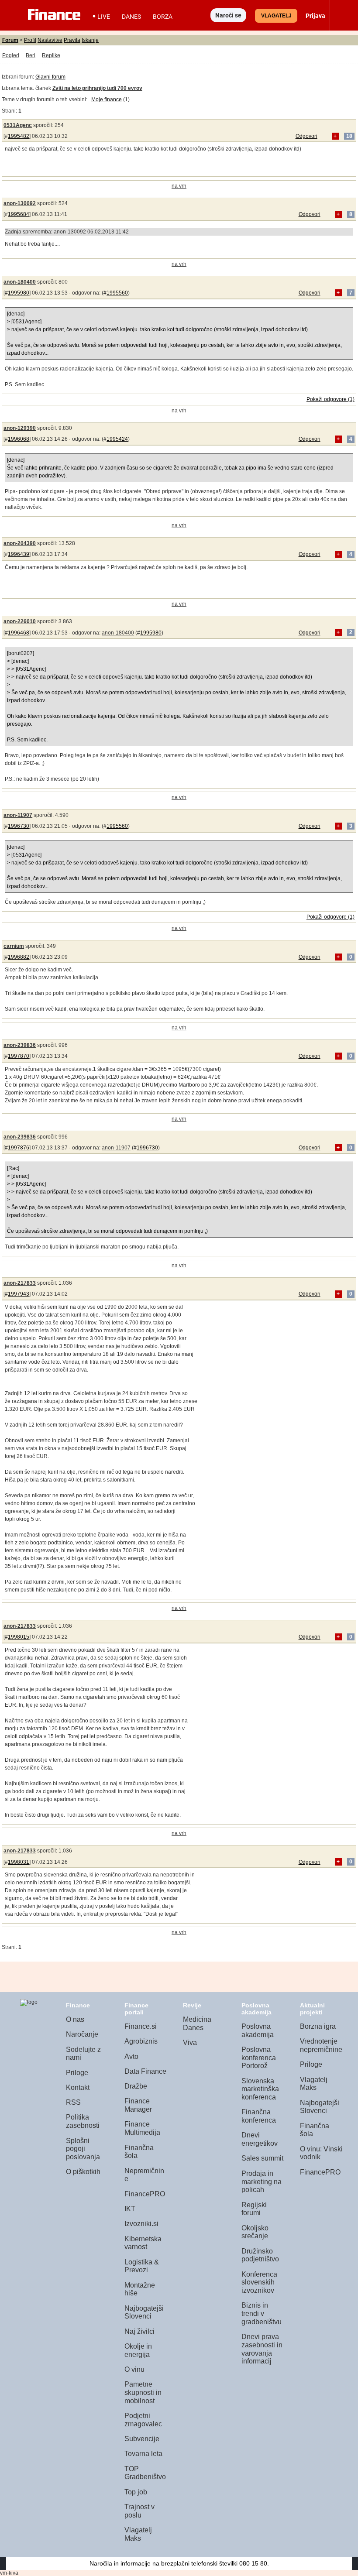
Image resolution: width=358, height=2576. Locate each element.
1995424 (117, 439)
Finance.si (141, 2026)
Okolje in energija (138, 2350)
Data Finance (145, 2071)
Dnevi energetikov (260, 2139)
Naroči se (228, 15)
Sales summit (262, 2158)
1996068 (19, 439)
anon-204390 (20, 543)
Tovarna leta (143, 2454)
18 (349, 136)
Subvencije (142, 2439)
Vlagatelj (276, 16)
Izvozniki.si (141, 2224)
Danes (131, 17)
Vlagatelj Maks (138, 2534)
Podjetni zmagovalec (143, 2420)
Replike (51, 55)
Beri (31, 55)
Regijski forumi (254, 2209)
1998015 (19, 1637)
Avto (131, 2056)
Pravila (72, 40)
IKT (130, 2209)
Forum (10, 40)
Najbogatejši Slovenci (144, 2312)
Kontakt (78, 2087)
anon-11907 (18, 815)
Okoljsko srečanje (255, 2232)
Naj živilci (139, 2331)
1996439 (19, 554)
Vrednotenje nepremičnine (321, 2045)
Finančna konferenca (259, 2116)
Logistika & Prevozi (142, 2266)
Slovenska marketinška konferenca (260, 2089)
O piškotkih (83, 2172)
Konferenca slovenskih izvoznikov (259, 2282)
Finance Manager (138, 2105)
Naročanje (82, 2034)
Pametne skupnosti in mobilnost (143, 2392)
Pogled (11, 55)
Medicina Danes (197, 2024)
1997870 (19, 1056)
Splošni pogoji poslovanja (83, 2149)
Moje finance (107, 99)
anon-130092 (20, 203)
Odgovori (306, 136)
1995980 (19, 293)
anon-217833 (20, 1283)
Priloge (77, 2073)
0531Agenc (18, 125)
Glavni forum (50, 77)
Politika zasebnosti (83, 2121)
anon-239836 (20, 1045)
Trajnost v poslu (139, 2511)
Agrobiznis (141, 2041)
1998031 (19, 1862)
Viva (190, 2043)
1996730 (19, 826)
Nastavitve (50, 40)
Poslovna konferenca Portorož (259, 2058)
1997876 (19, 1148)
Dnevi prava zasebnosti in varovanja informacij (262, 2349)
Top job (136, 2492)
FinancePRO (145, 2194)
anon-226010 (20, 621)
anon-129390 (20, 428)
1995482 (19, 136)
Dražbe (136, 2086)
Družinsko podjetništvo (260, 2255)
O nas (75, 2019)
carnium (14, 946)
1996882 (19, 957)
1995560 (117, 293)
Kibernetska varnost (143, 2243)
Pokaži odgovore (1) (330, 399)
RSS (73, 2102)
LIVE (104, 17)
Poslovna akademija (258, 2031)
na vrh (179, 186)
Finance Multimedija (142, 2128)
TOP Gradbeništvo (145, 2473)
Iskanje (90, 40)
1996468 (19, 633)
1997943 (19, 1294)
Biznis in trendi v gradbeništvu (262, 2313)
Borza (163, 17)
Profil (30, 40)
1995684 (19, 214)
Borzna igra (318, 2026)
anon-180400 (20, 282)
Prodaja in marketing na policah (262, 2182)
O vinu (134, 2369)
